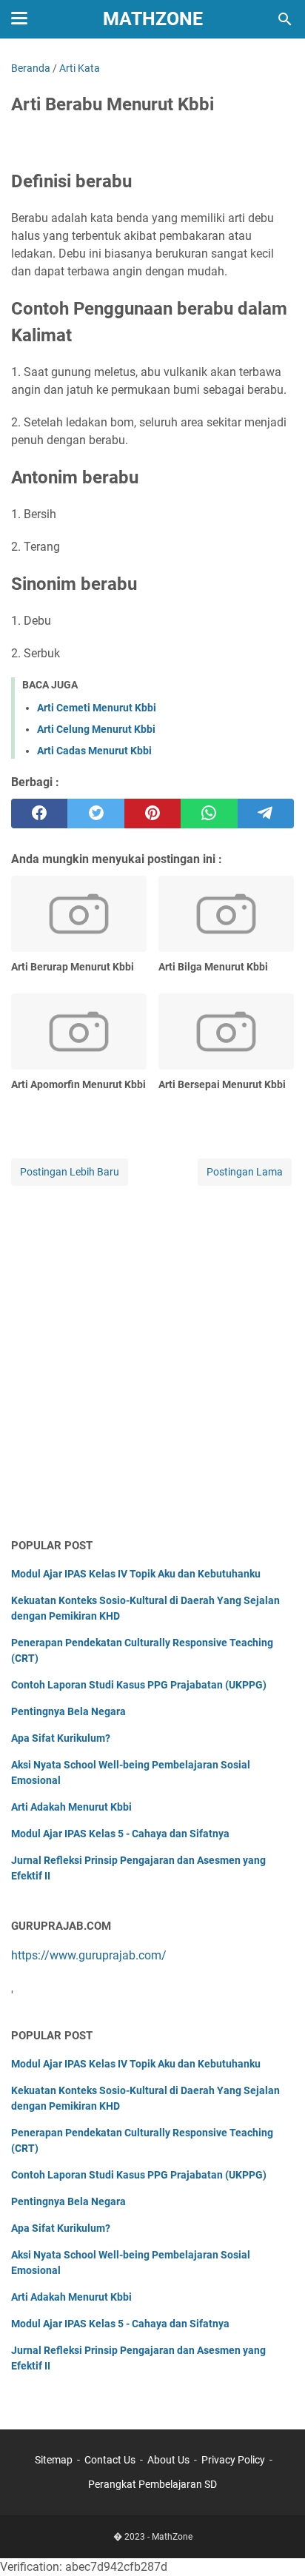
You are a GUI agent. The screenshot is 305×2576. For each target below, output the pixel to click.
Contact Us (110, 2460)
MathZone (153, 19)
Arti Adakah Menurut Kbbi (71, 1807)
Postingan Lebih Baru (70, 1172)
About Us (168, 2460)
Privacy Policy (233, 2460)
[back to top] (275, 2543)
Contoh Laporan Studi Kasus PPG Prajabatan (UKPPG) (139, 1685)
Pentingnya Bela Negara (68, 1711)
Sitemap (54, 2460)
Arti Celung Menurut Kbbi (96, 729)
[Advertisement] (152, 1363)
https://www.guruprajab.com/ (89, 1955)
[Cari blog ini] (285, 19)
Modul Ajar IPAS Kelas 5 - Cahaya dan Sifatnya (120, 1834)
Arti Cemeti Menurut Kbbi (97, 708)
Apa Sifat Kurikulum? (61, 1738)
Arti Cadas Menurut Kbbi (94, 751)
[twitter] (95, 814)
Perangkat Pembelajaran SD (152, 2484)
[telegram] (266, 814)
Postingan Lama (245, 1172)
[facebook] (39, 814)
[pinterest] (152, 814)
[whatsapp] (209, 814)
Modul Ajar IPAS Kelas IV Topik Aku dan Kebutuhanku (136, 1574)
